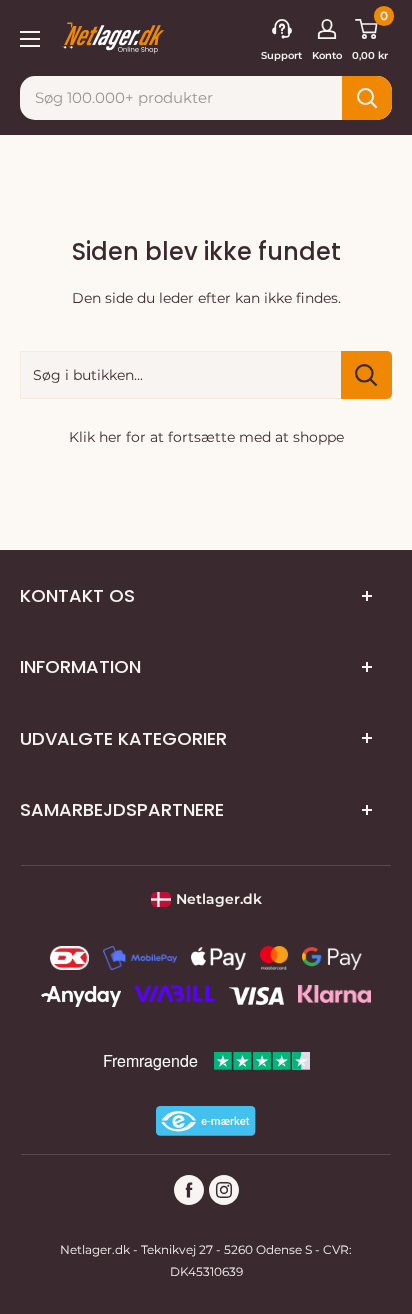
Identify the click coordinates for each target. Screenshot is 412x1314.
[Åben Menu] (30, 37)
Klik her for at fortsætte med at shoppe (206, 437)
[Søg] (367, 98)
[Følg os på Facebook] (189, 1190)
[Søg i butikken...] (366, 375)
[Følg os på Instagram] (224, 1190)
